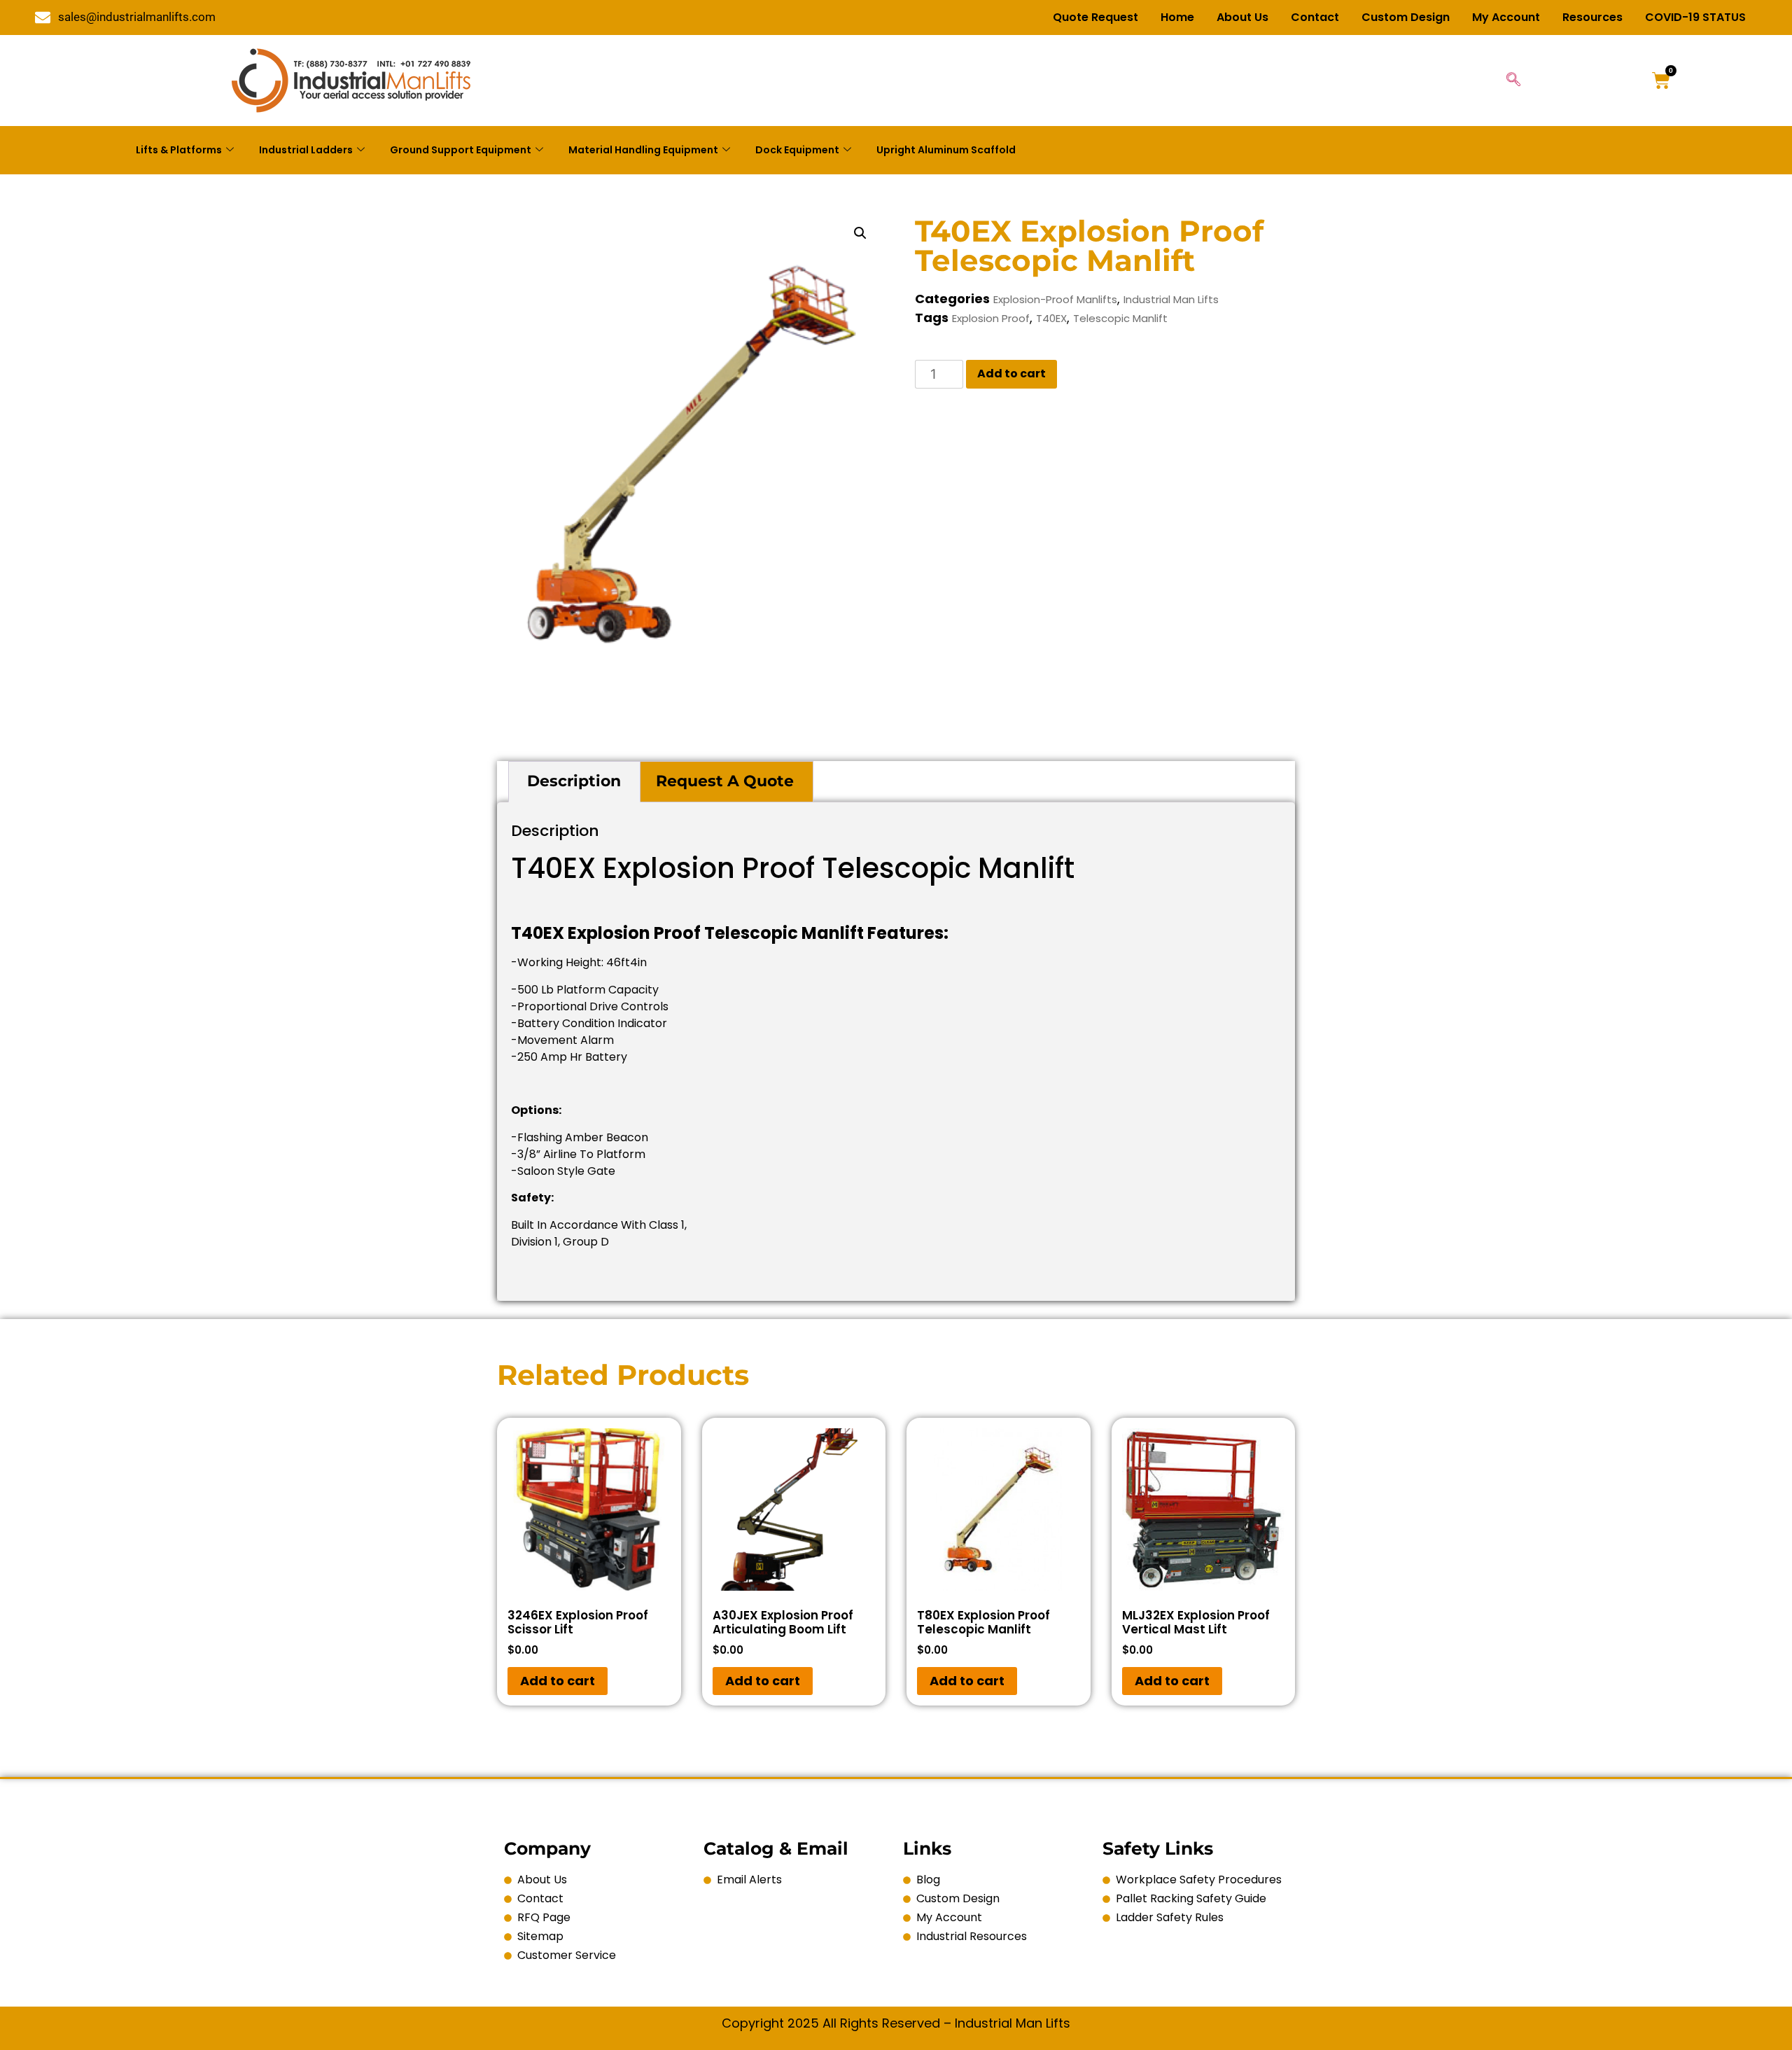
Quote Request (1095, 17)
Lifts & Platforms (179, 150)
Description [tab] (574, 781)
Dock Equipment (797, 150)
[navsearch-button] (1513, 81)
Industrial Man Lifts (1171, 299)
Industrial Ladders (306, 150)
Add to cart (1011, 374)
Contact (1315, 17)
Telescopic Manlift (1120, 318)
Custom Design (1406, 17)
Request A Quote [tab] (725, 781)
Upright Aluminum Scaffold (946, 150)
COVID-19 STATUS (1695, 17)
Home (1177, 17)
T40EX (1051, 318)
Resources (1592, 17)
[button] (860, 233)
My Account (1506, 17)
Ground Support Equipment (461, 150)
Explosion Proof (991, 318)
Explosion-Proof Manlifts (1055, 299)
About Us (1242, 17)
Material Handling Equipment (643, 150)
